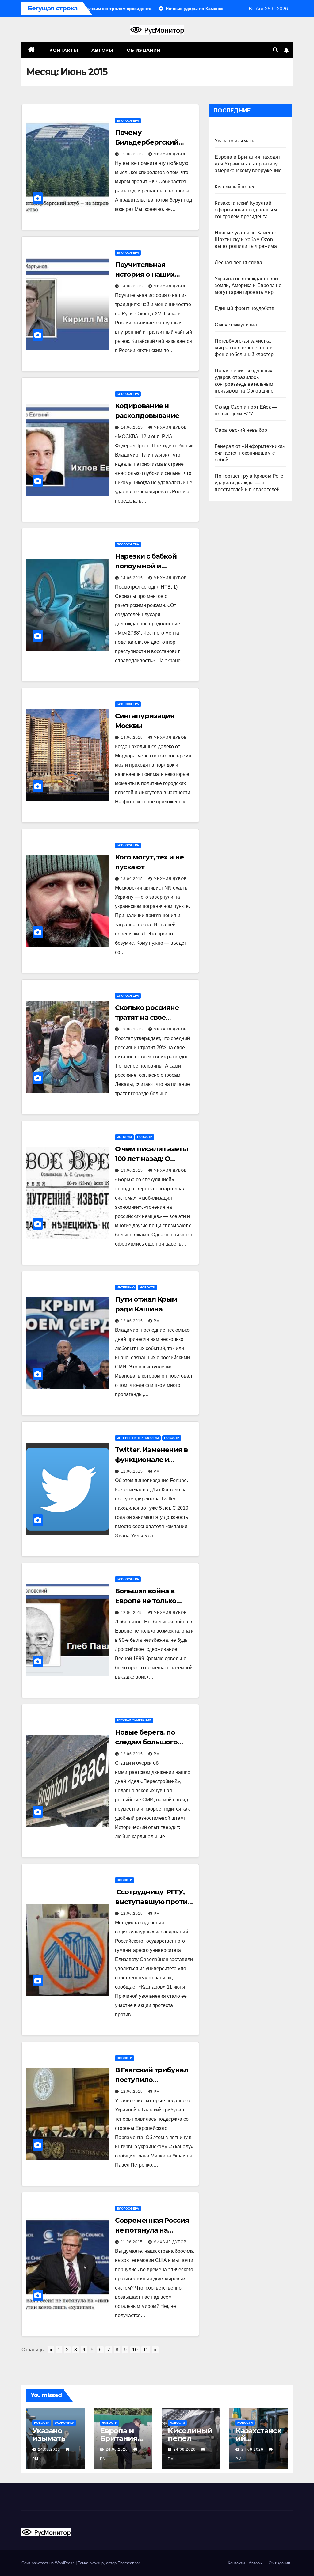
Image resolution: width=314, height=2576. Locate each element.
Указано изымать (234, 141)
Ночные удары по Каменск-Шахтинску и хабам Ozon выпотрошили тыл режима (246, 239)
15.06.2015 (132, 154)
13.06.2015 (132, 879)
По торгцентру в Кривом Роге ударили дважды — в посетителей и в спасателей (249, 483)
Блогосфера (128, 121)
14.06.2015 (132, 286)
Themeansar (129, 2563)
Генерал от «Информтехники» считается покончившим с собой (250, 453)
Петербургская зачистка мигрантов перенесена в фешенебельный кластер (244, 348)
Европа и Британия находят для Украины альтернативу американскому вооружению (248, 164)
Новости (145, 1137)
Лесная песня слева (238, 262)
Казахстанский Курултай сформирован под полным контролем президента (246, 210)
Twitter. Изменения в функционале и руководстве (151, 1460)
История (124, 1137)
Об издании (144, 50)
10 (135, 2350)
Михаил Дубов (170, 154)
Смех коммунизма (236, 325)
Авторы (102, 50)
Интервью (126, 1287)
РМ (157, 1321)
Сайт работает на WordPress (49, 2563)
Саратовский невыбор (241, 430)
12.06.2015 (132, 1321)
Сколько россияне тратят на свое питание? (147, 1017)
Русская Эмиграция (134, 1720)
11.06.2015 (132, 2242)
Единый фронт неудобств (244, 308)
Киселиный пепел (235, 187)
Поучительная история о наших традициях (145, 274)
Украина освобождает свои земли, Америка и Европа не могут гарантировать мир (248, 285)
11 (146, 2350)
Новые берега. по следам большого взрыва (146, 1742)
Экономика (64, 2423)
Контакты (63, 50)
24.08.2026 (50, 2449)
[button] (275, 50)
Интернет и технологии (138, 1438)
